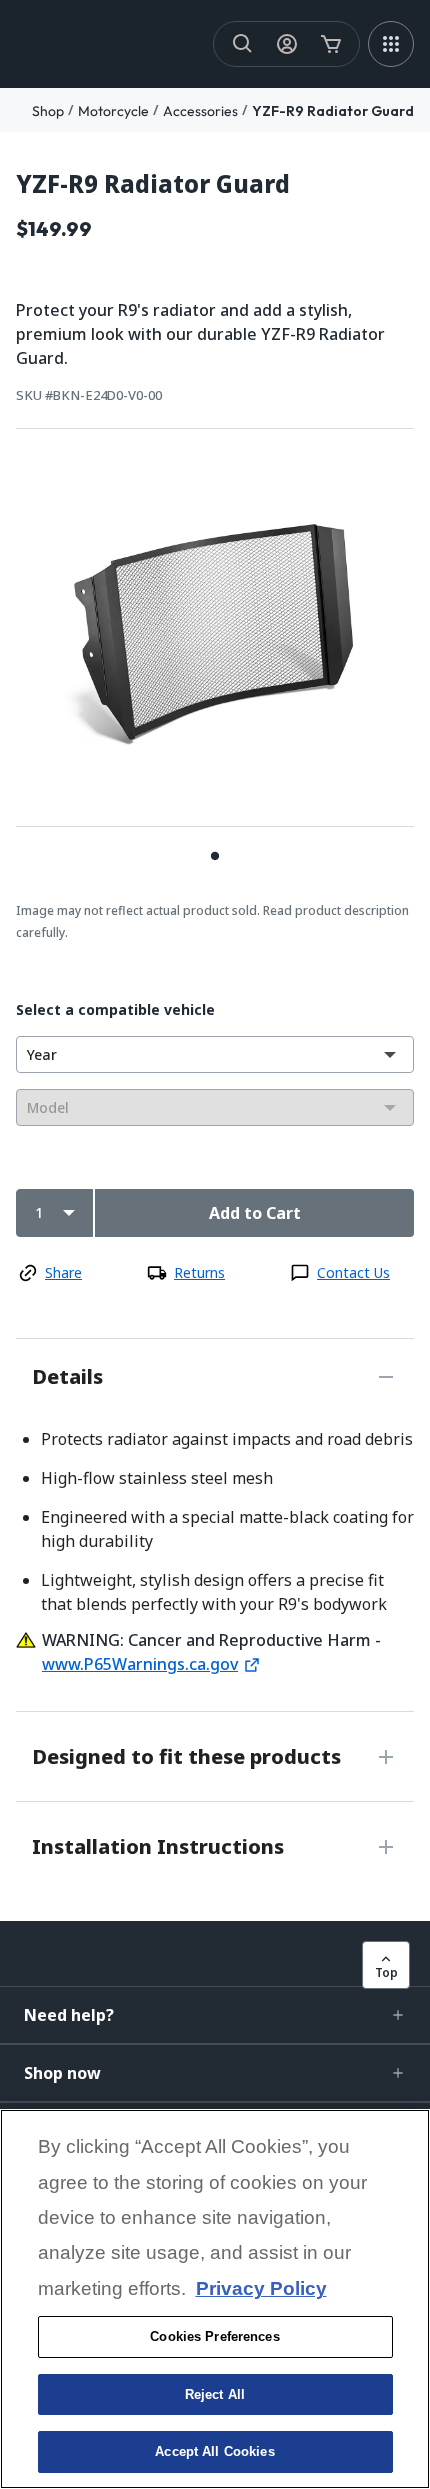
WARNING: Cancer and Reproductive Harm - (211, 1640)
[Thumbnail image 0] (215, 855)
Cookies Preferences (214, 2336)
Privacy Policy (261, 2288)
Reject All (215, 2394)
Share (63, 1272)
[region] (215, 2299)
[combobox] (215, 1054)
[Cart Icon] (331, 44)
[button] (215, 2015)
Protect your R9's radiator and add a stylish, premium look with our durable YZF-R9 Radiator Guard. (200, 334)
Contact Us (353, 1272)
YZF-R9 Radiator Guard (333, 111)
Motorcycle (113, 111)
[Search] (243, 44)
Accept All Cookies (214, 2451)
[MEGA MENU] (391, 44)
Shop (48, 111)
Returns (199, 1272)
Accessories (200, 111)
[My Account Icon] (287, 44)
